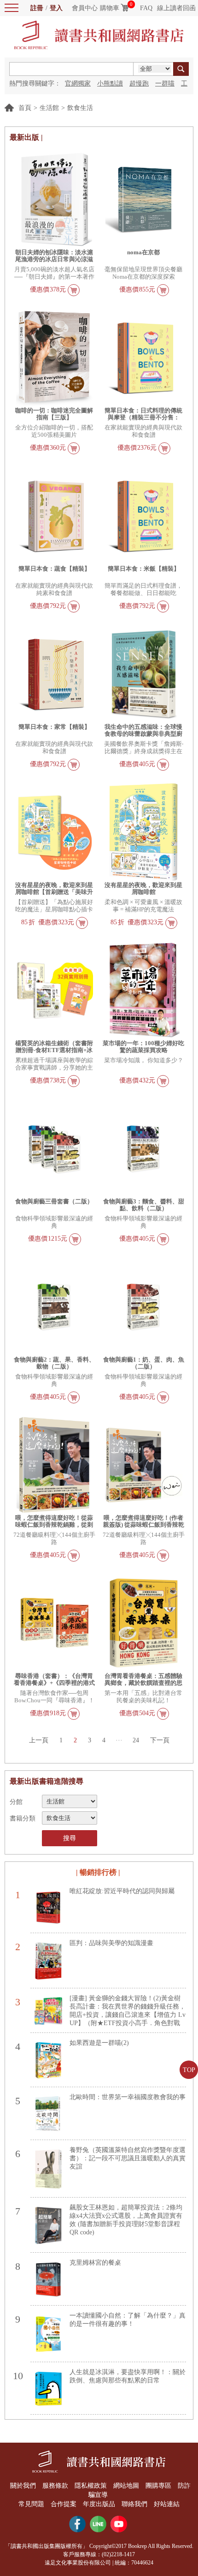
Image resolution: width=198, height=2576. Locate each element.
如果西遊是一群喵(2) (99, 2043)
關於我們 (23, 2486)
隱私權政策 (91, 2486)
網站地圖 (126, 2486)
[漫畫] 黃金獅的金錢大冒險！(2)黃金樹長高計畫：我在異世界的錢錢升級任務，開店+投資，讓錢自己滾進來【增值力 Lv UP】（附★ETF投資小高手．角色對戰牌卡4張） (128, 2015)
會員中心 (85, 8)
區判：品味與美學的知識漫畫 (111, 1943)
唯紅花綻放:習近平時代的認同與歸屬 (122, 1891)
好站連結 (167, 2504)
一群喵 (165, 83)
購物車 (110, 8)
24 (136, 1740)
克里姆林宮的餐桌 (95, 2263)
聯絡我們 (134, 2504)
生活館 (49, 108)
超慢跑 (139, 83)
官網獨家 (78, 83)
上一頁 (39, 1740)
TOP (189, 2070)
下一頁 (160, 1740)
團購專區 (158, 2486)
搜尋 (70, 1838)
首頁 (25, 108)
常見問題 (31, 2504)
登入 (56, 8)
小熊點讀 (110, 83)
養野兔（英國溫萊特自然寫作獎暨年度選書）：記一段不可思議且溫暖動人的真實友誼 (128, 2158)
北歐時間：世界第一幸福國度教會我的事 (128, 2097)
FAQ (146, 8)
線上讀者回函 (176, 8)
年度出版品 (99, 2504)
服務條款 (55, 2486)
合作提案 (64, 2504)
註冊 (37, 8)
